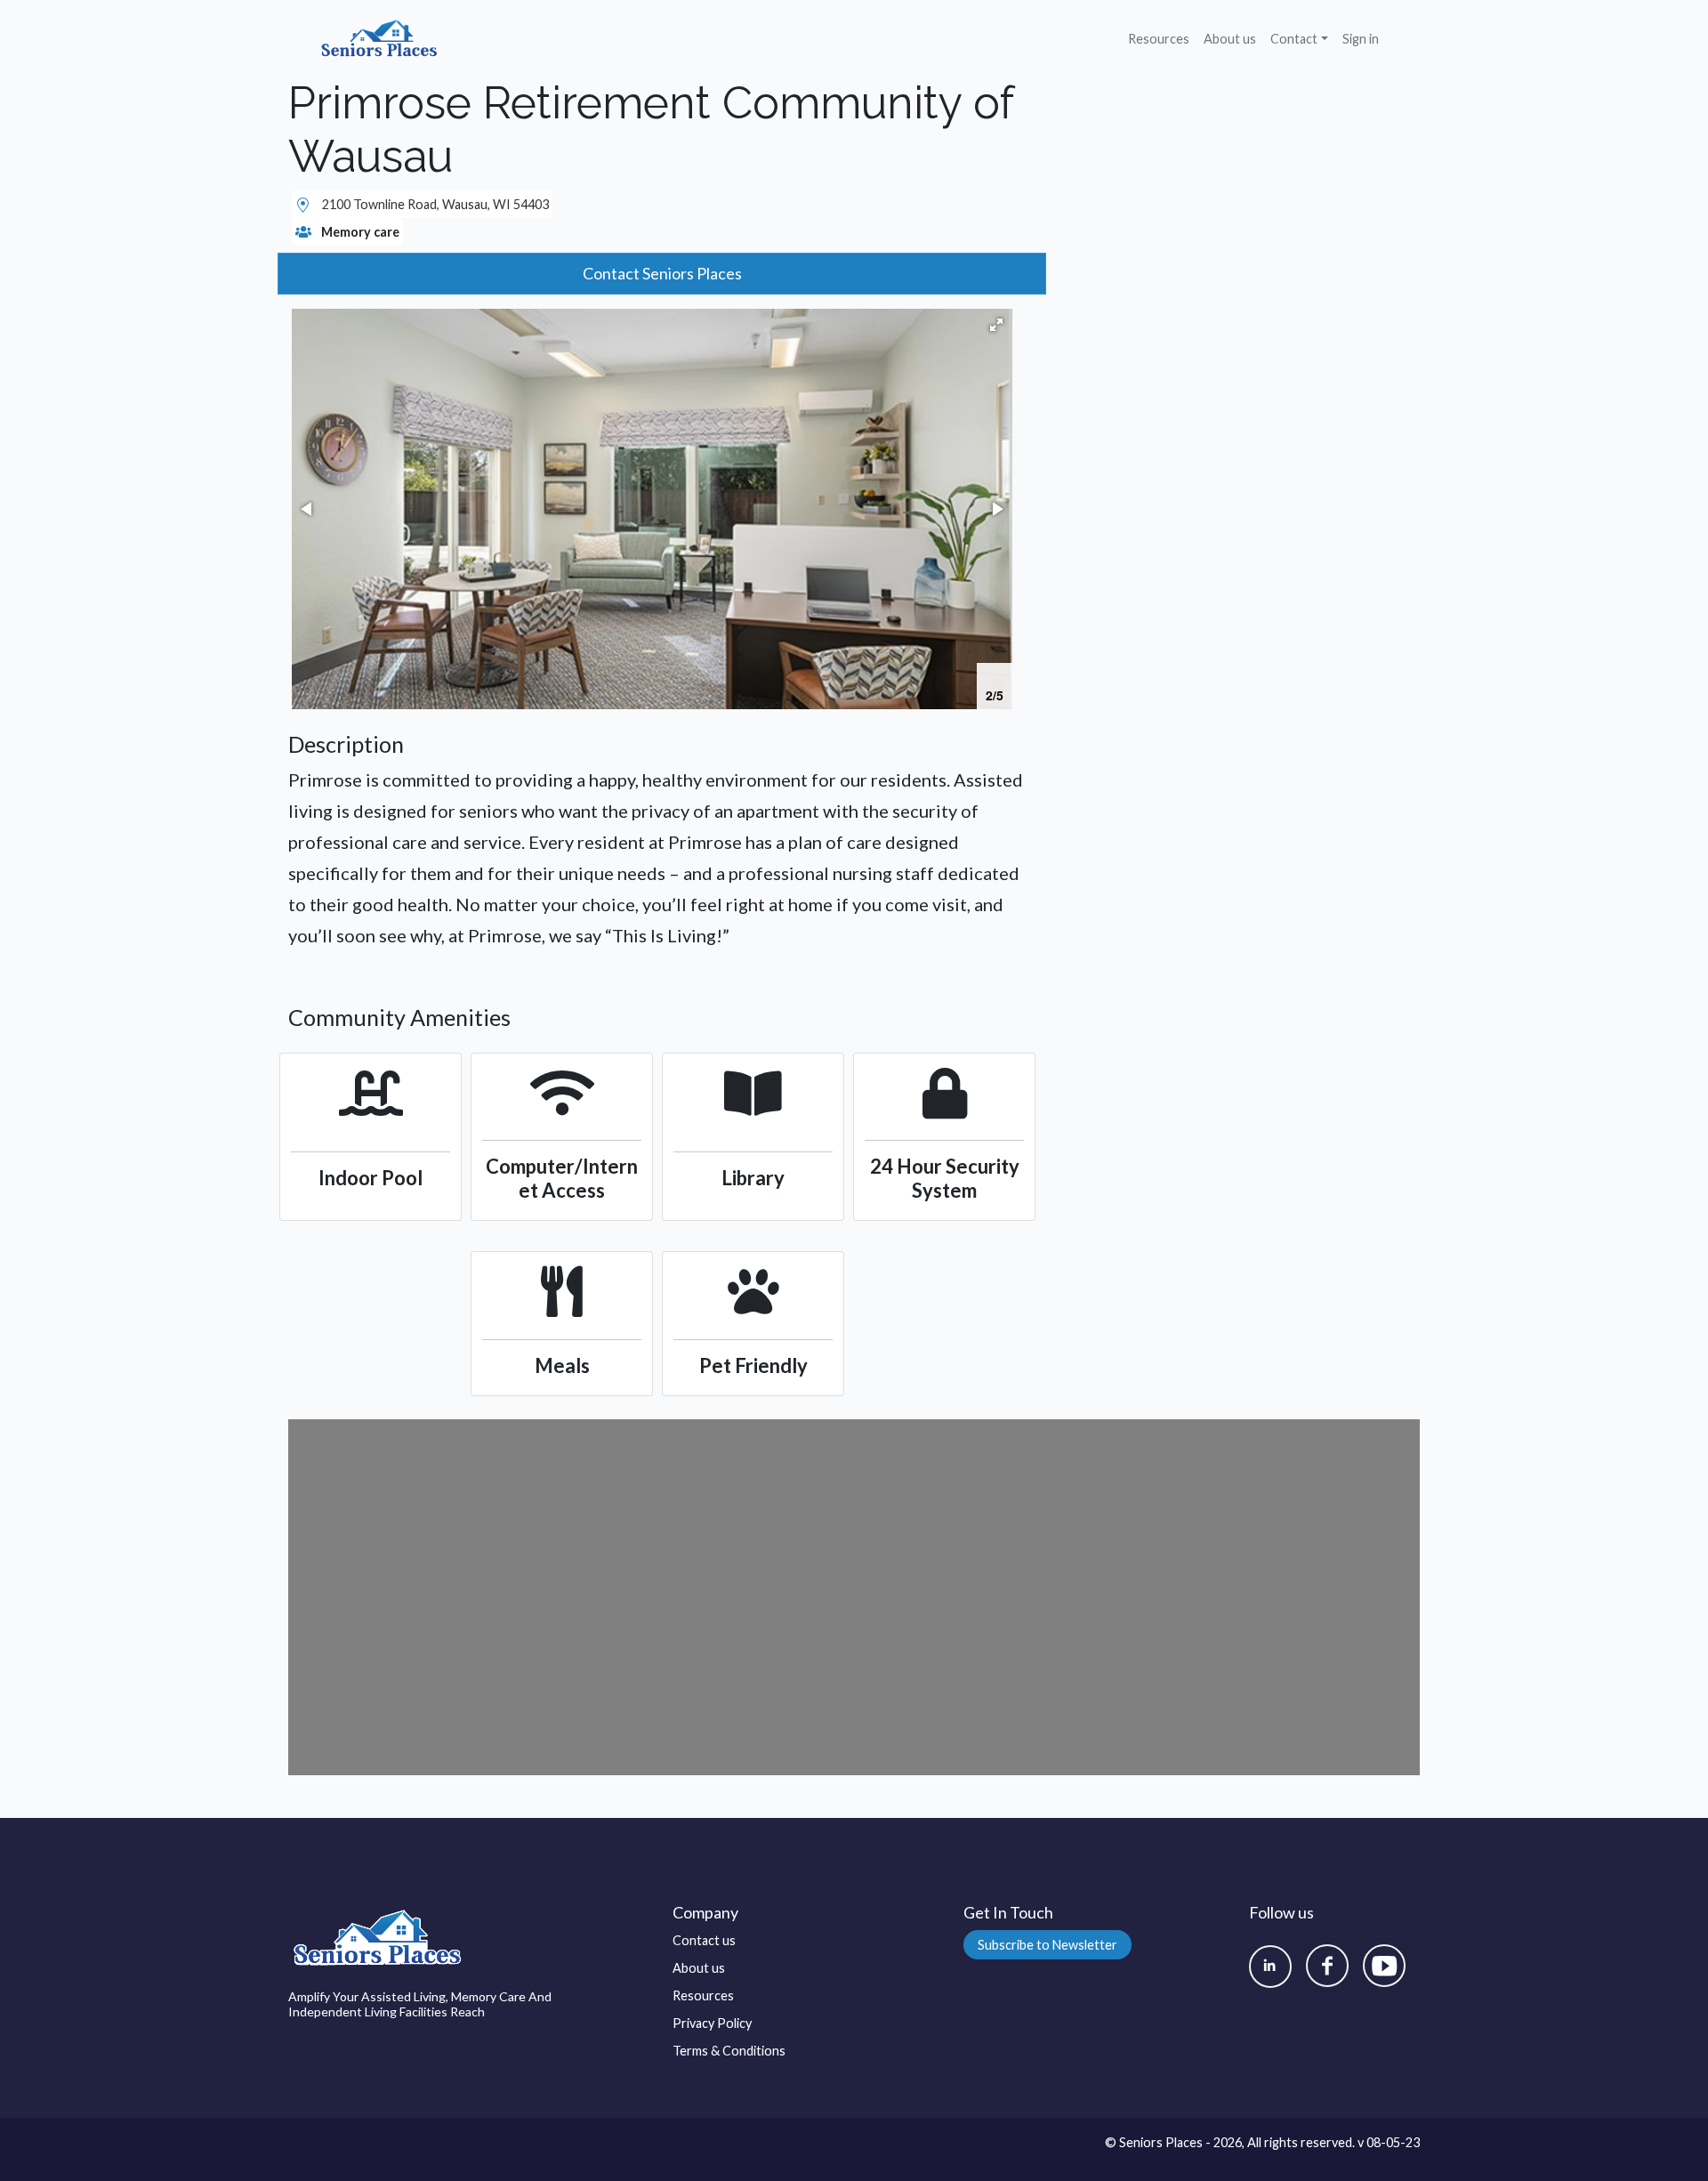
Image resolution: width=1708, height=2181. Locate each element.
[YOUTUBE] (1384, 1966)
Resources (1159, 39)
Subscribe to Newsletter (1047, 1945)
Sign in (1361, 39)
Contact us (704, 1940)
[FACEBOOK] (1327, 1966)
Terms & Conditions (729, 2051)
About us (1230, 39)
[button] (996, 325)
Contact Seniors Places (662, 273)
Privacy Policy (712, 2023)
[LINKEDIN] (1270, 1967)
